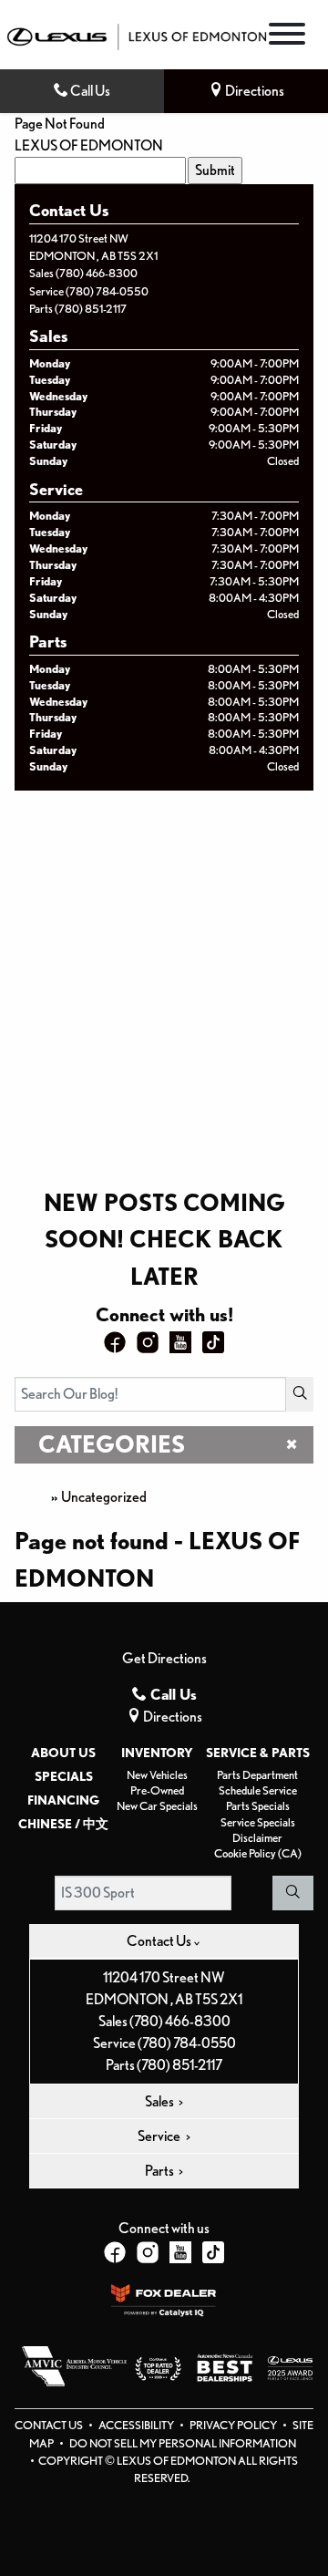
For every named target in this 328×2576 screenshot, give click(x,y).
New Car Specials (157, 1806)
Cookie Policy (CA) (258, 1853)
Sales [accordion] (160, 2101)
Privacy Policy (234, 2425)
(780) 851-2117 (91, 309)
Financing (63, 1800)
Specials (64, 1776)
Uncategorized (104, 1497)
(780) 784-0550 (107, 291)
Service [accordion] (160, 2136)
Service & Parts (258, 1753)
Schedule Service (258, 1790)
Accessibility (137, 2425)
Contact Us (50, 2425)
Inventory (157, 1753)
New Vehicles (157, 1775)
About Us (63, 1753)
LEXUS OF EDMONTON (89, 145)
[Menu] (287, 37)
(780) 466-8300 (97, 273)
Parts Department (257, 1775)
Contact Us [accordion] (160, 1941)
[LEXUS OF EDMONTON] (137, 35)
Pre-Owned (157, 1790)
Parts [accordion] (160, 2171)
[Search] (300, 1394)
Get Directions (164, 1658)
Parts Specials (258, 1806)
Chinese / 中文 (63, 1824)
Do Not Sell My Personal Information (183, 2443)
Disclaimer (257, 1838)
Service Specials (258, 1822)
